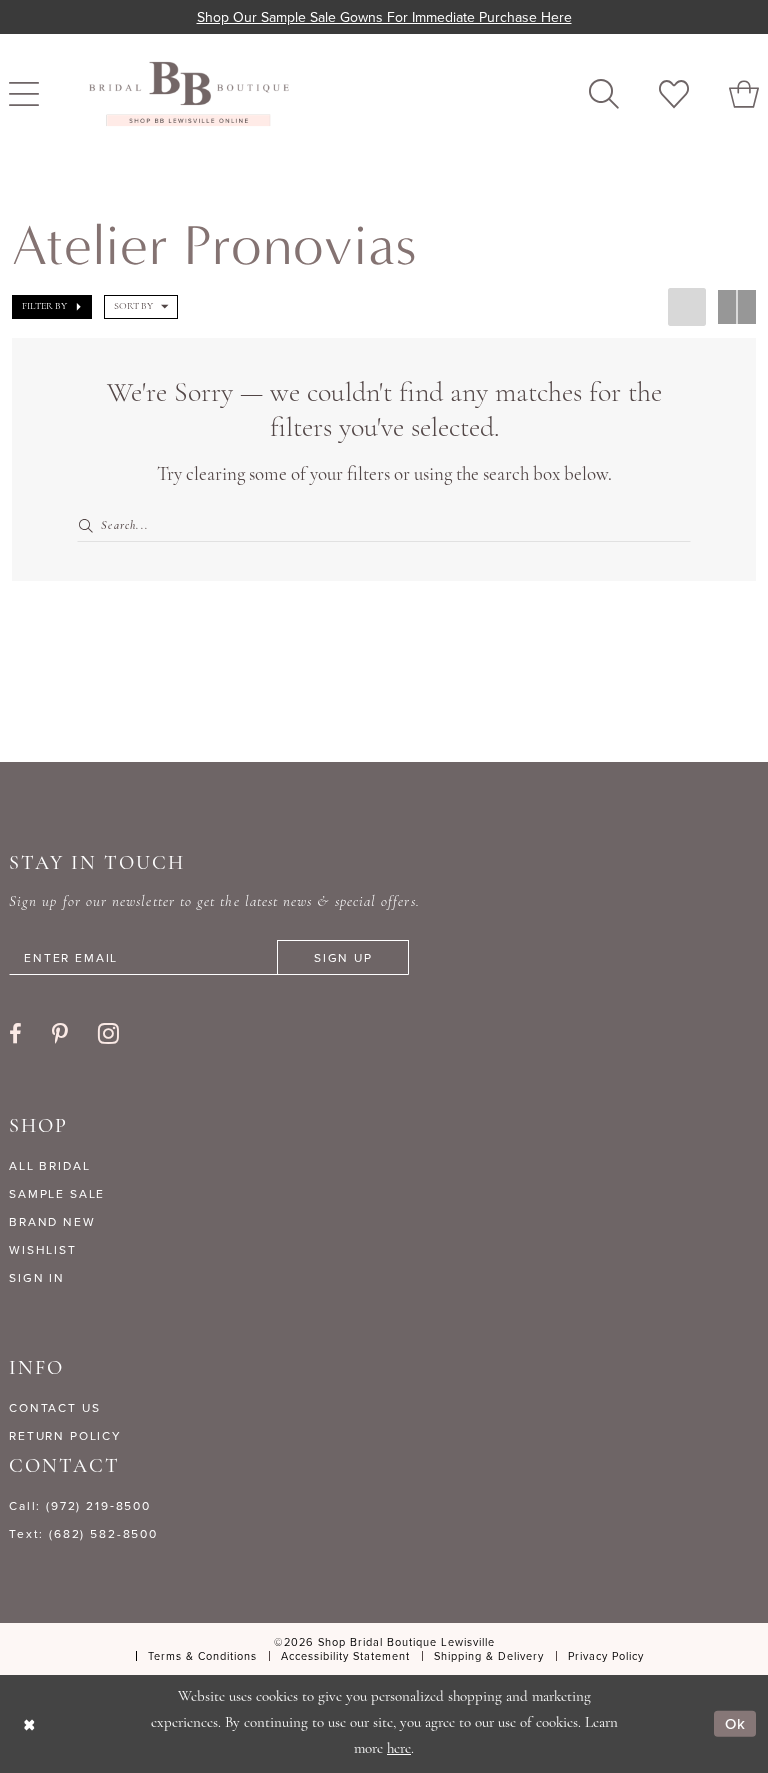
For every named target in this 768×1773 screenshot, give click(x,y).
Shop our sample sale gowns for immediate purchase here (384, 17)
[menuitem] (604, 94)
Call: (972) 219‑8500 (80, 1505)
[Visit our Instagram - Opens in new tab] (108, 1033)
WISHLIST (43, 1249)
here (399, 1749)
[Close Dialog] (29, 1723)
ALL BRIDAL (50, 1165)
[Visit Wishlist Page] (674, 94)
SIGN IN (37, 1277)
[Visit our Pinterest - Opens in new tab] (60, 1034)
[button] (52, 307)
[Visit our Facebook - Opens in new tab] (15, 1034)
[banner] (189, 93)
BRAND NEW (52, 1221)
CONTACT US (55, 1407)
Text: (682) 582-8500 (83, 1533)
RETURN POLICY (65, 1435)
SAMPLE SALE (57, 1193)
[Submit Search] (88, 526)
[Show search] (604, 94)
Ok (735, 1723)
